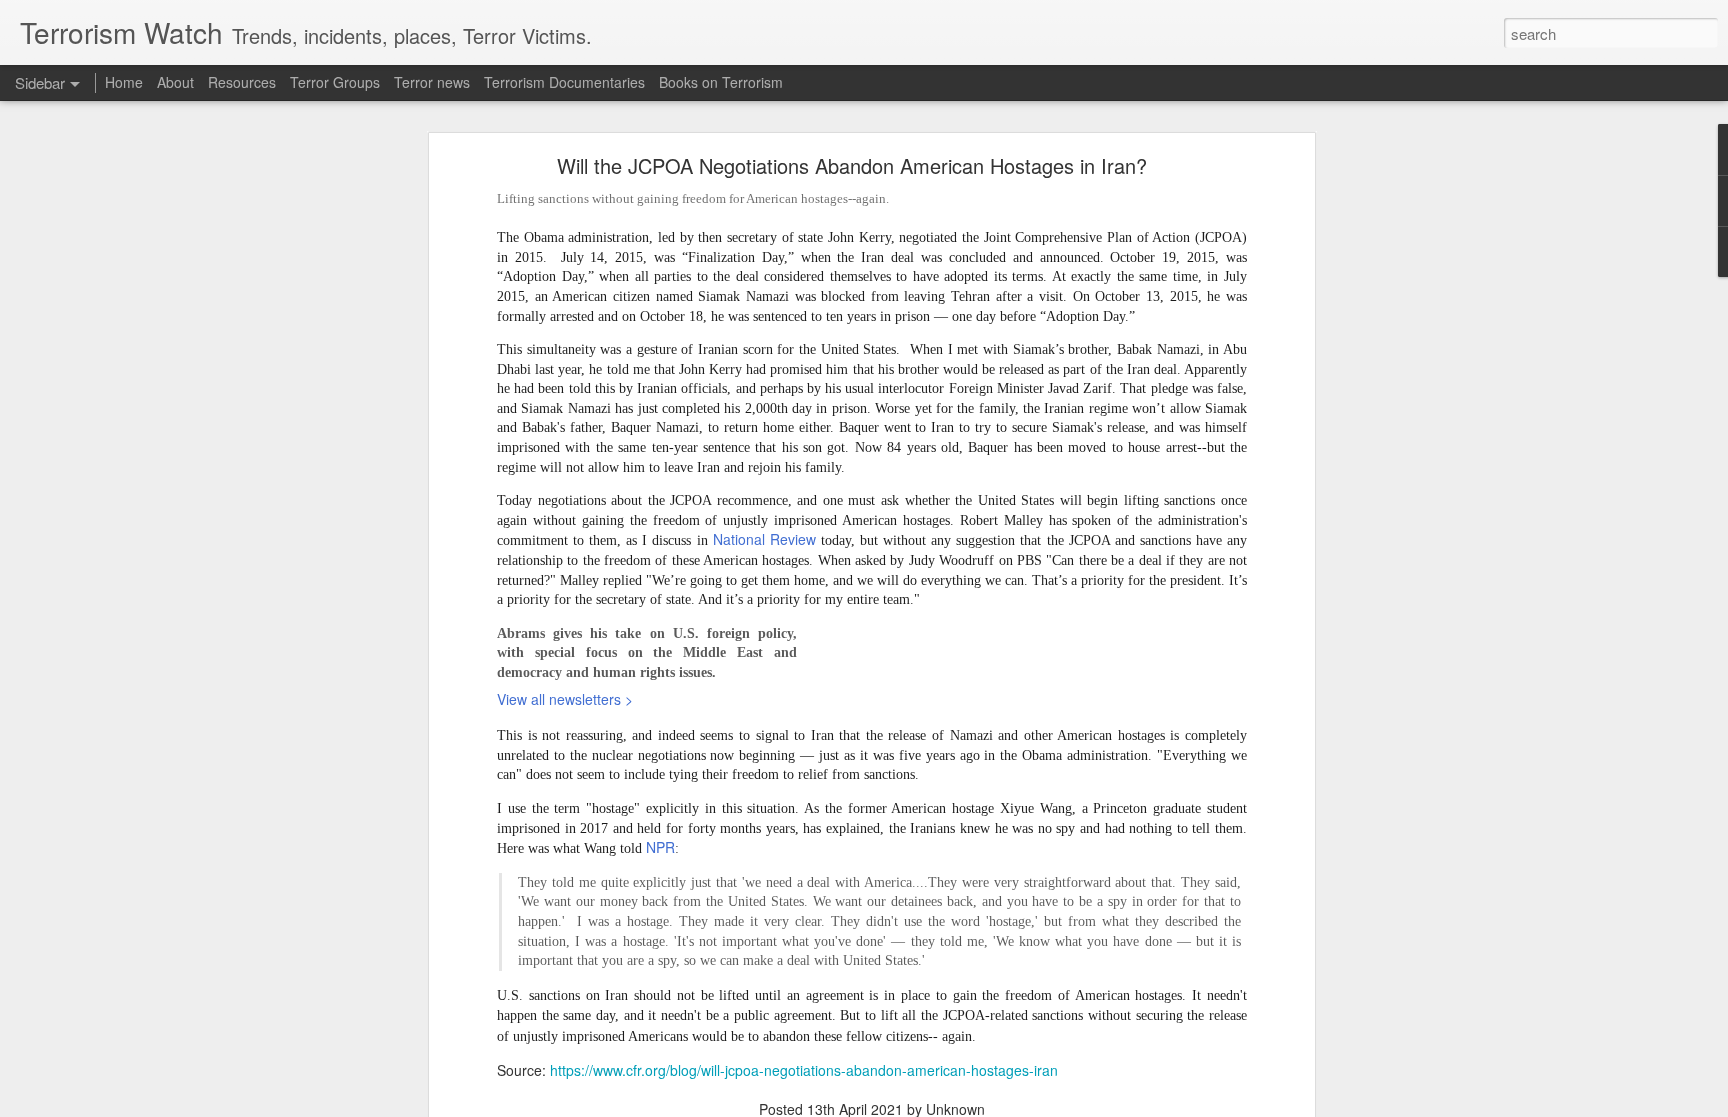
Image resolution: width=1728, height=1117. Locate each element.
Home (124, 82)
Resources (242, 82)
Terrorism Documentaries (564, 82)
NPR (660, 847)
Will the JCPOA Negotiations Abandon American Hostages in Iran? (852, 165)
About (175, 82)
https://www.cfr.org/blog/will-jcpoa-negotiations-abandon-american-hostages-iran (804, 1070)
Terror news (432, 82)
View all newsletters (565, 699)
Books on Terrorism (721, 82)
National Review (764, 539)
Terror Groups (335, 82)
